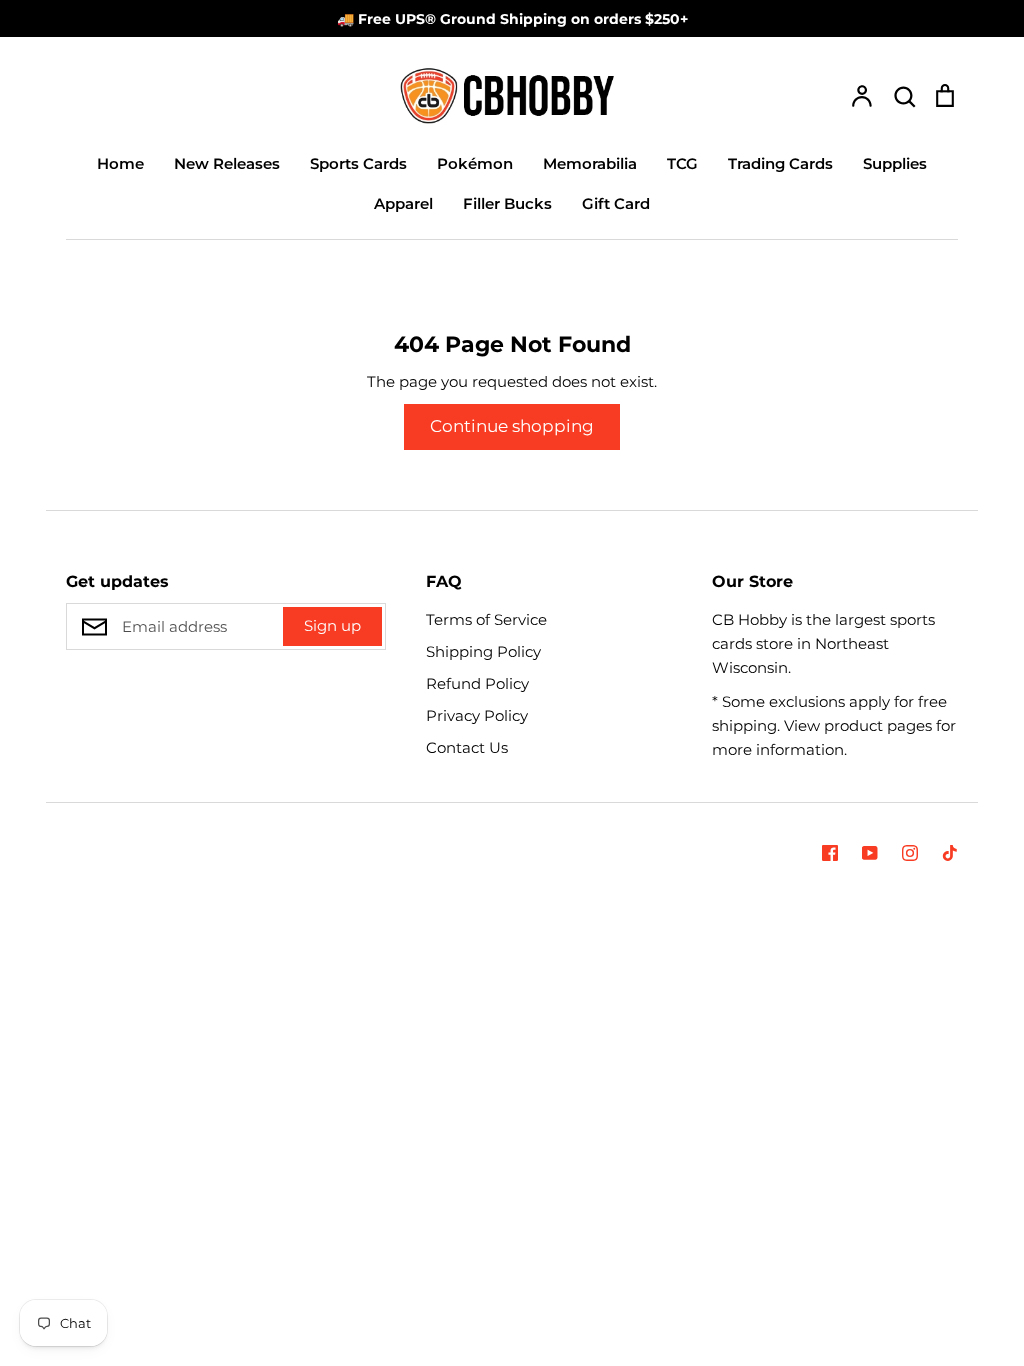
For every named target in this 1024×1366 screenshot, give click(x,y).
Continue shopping (512, 426)
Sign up (332, 625)
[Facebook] (830, 853)
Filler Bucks (507, 203)
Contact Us (467, 747)
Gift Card (616, 203)
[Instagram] (910, 853)
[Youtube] (870, 853)
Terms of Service (486, 619)
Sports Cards (358, 163)
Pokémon (475, 163)
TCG (682, 163)
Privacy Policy (477, 715)
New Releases (227, 163)
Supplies (895, 163)
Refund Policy (477, 683)
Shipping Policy (483, 651)
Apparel (403, 203)
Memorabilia (590, 163)
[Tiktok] (950, 853)
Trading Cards (780, 163)
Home (120, 163)
